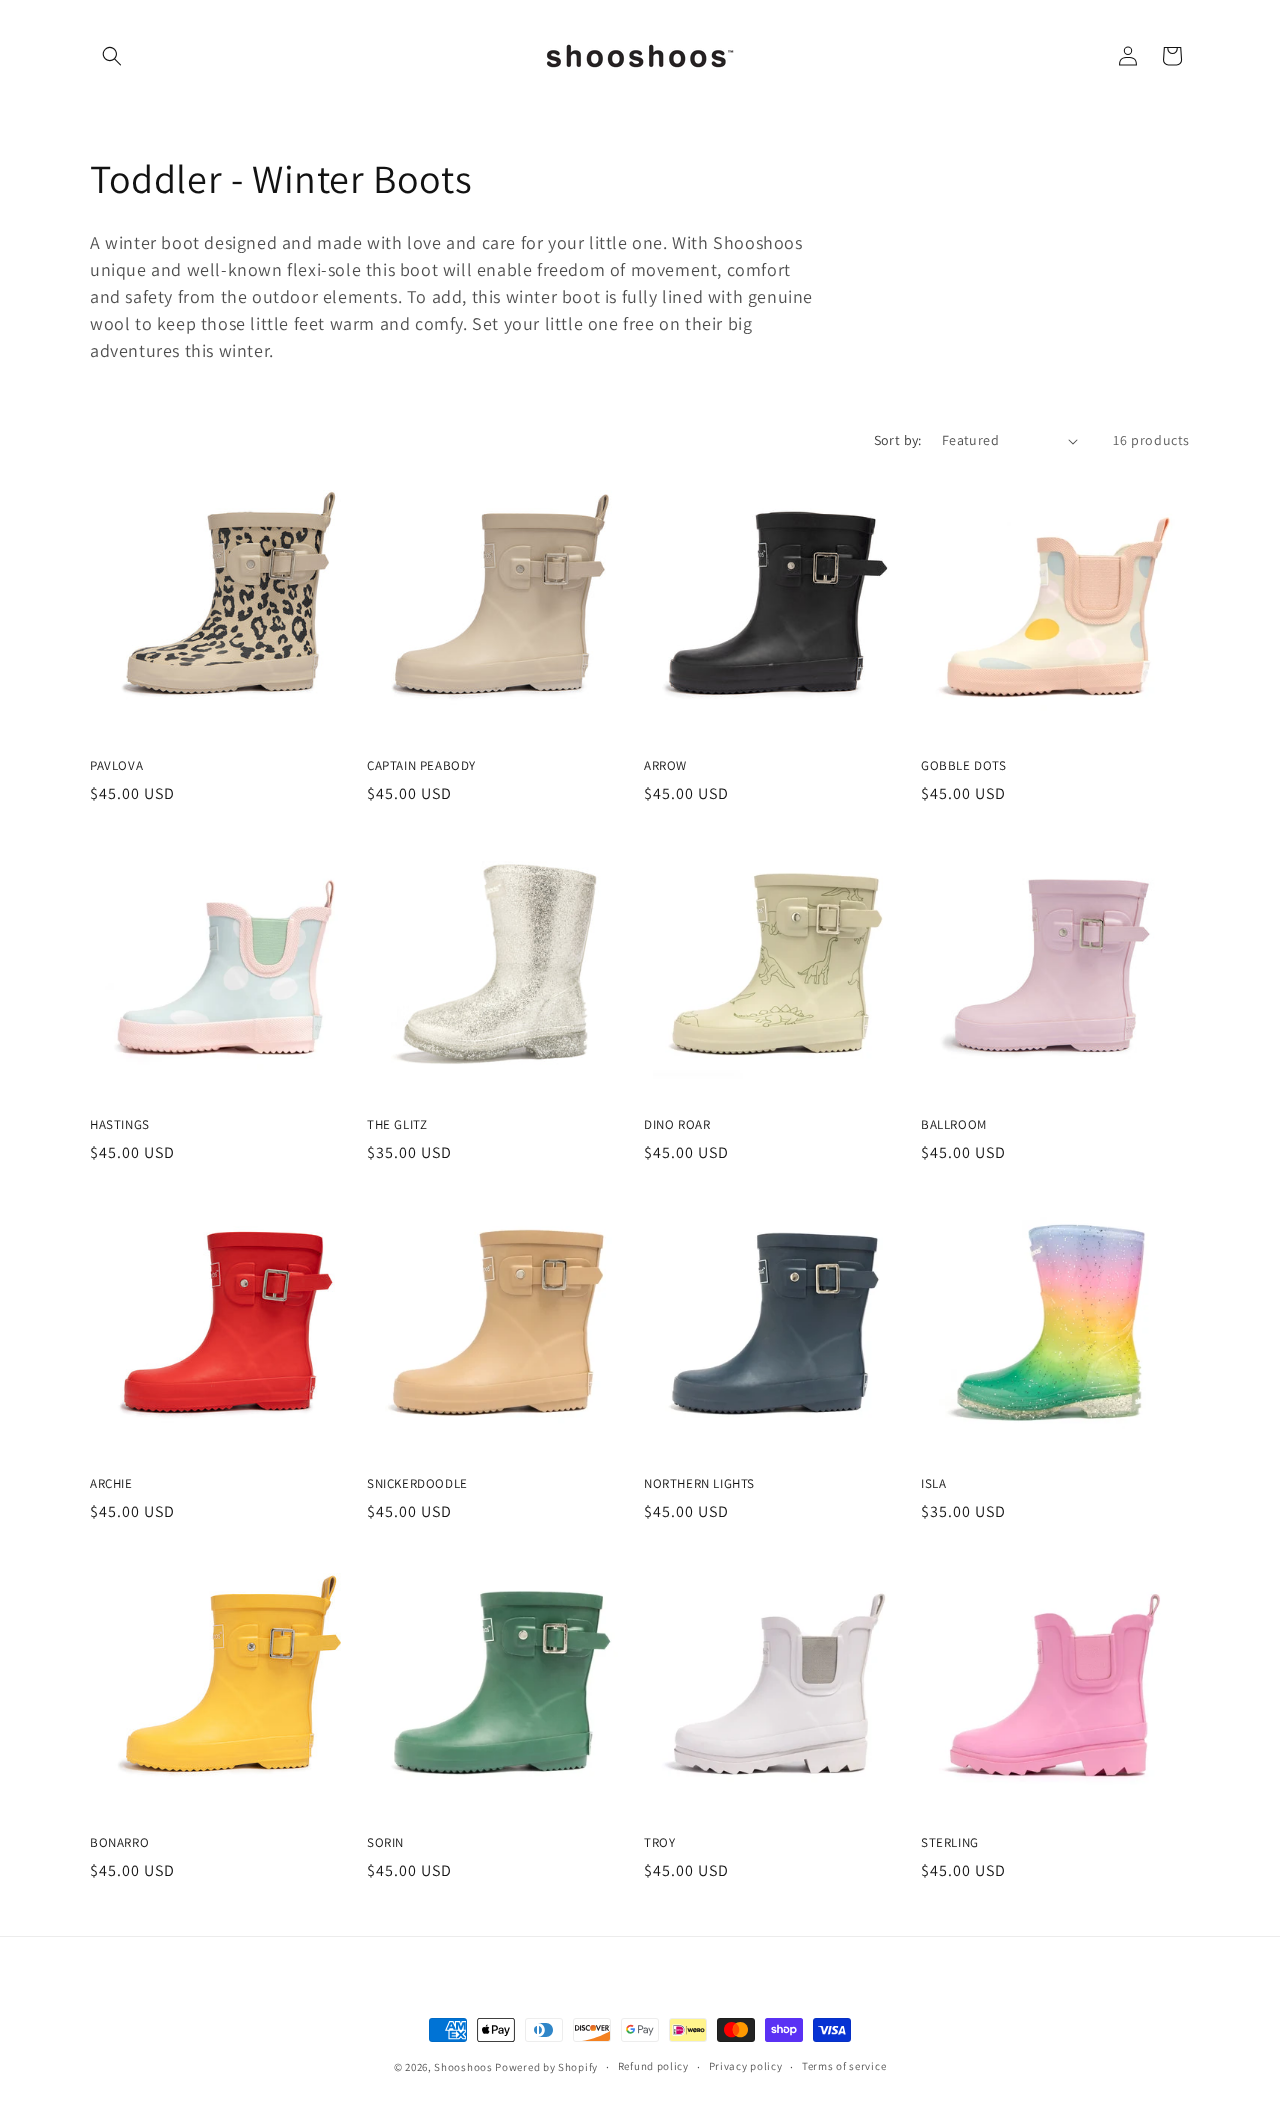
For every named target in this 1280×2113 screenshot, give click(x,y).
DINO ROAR (677, 1125)
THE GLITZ (397, 1125)
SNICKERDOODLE (417, 1484)
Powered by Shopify (546, 2067)
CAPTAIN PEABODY (421, 766)
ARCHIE (111, 1484)
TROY (659, 1843)
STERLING (950, 1843)
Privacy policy (746, 2066)
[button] (112, 56)
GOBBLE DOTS (964, 766)
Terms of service (844, 2066)
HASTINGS (120, 1125)
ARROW (665, 766)
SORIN (385, 1843)
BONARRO (119, 1843)
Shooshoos (463, 2067)
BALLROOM (954, 1125)
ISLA (933, 1484)
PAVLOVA (116, 766)
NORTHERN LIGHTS (699, 1484)
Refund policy (653, 2066)
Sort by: (898, 440)
